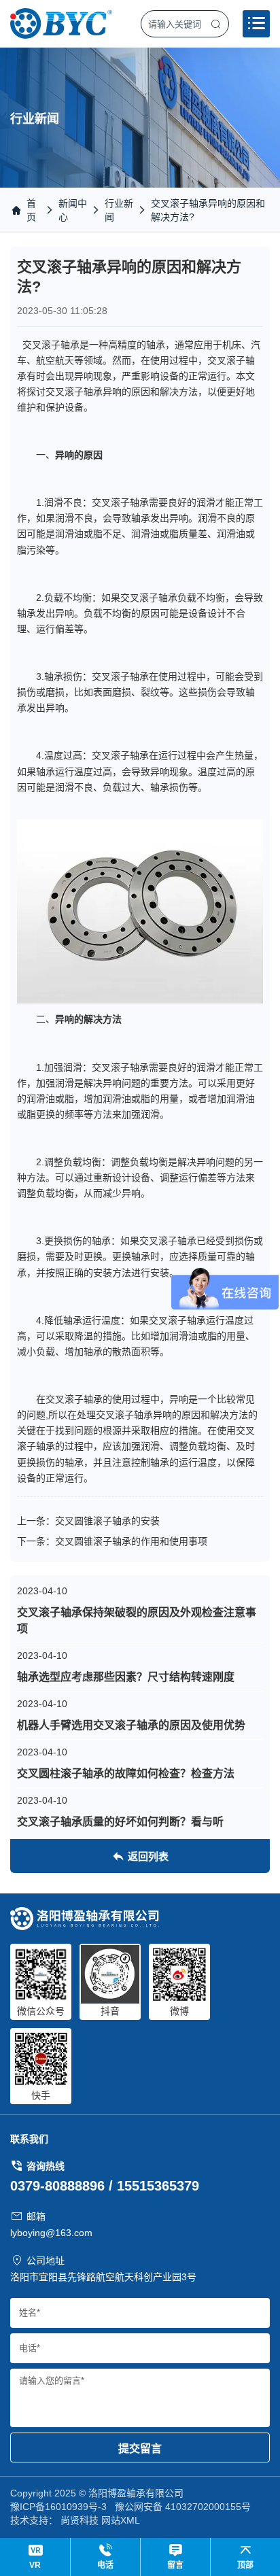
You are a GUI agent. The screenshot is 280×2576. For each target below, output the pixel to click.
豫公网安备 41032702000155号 (183, 2507)
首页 (31, 210)
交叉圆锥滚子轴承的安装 (107, 1521)
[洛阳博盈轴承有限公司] (61, 23)
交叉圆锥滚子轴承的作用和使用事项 (131, 1541)
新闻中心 (73, 210)
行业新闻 (119, 210)
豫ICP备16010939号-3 (58, 2507)
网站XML (121, 2520)
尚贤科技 (80, 2520)
